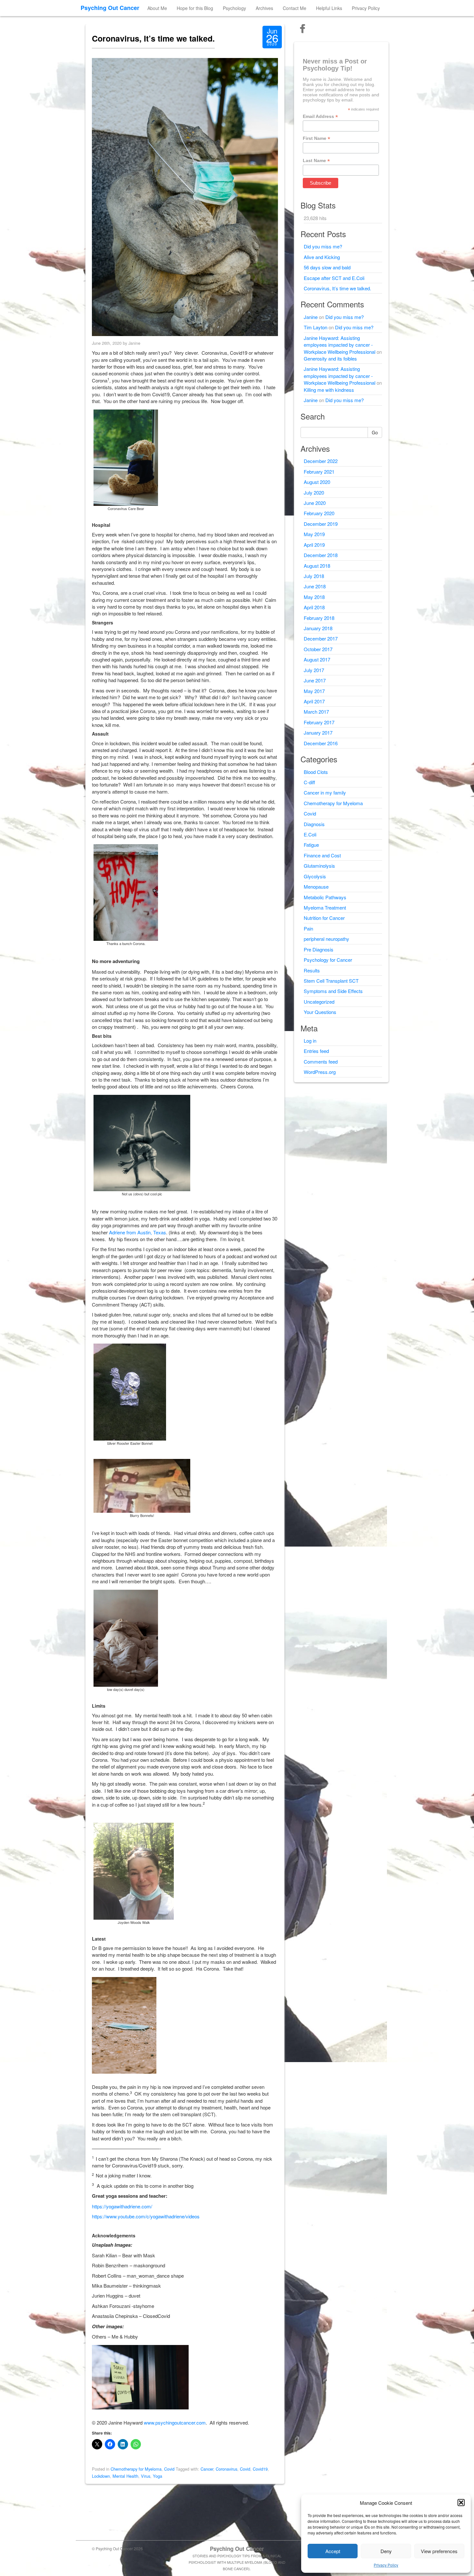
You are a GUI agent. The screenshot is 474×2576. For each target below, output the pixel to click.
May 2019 (314, 534)
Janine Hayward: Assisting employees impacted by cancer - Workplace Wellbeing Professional (340, 345)
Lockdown (101, 2476)
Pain (308, 928)
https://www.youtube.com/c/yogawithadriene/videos (146, 2216)
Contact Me (295, 8)
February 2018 (319, 618)
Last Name (316, 161)
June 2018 (315, 586)
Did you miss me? (323, 246)
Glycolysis (315, 876)
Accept (333, 2551)
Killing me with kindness (329, 390)
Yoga (158, 2476)
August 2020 (317, 482)
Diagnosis (314, 824)
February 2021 (319, 472)
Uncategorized (319, 1002)
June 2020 (315, 503)
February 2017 (319, 722)
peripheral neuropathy (326, 939)
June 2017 (315, 680)
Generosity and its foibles (330, 358)
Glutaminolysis (319, 866)
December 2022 (321, 461)
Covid (169, 2469)
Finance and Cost (322, 855)
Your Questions (320, 1012)
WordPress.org (320, 1072)
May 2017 (314, 691)
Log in (310, 1041)
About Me (157, 8)
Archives (264, 8)
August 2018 (317, 566)
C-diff (309, 782)
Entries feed (316, 1051)
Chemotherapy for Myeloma (136, 2469)
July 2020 (314, 492)
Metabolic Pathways (325, 897)
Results (312, 970)
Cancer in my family (325, 792)
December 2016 (321, 743)
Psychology (234, 8)
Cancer (207, 2469)
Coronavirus (227, 2469)
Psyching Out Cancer (110, 8)
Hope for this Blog (195, 8)
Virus (146, 2476)
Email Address (320, 116)
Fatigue (311, 845)
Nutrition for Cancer (324, 918)
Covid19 (260, 2469)
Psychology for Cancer (328, 960)
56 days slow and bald (327, 267)
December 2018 (321, 555)
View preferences (439, 2551)
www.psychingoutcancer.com (175, 2422)
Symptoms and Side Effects (333, 991)
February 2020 (319, 513)
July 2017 (314, 670)
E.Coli (310, 834)
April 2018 (314, 607)
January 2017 (318, 733)
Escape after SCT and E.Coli (334, 278)
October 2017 (318, 649)
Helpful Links (329, 8)
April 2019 (314, 545)
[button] (461, 2503)
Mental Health (125, 2476)
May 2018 (314, 597)
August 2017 (317, 659)
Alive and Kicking (322, 257)
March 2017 (316, 712)
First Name (316, 138)
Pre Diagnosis (319, 949)
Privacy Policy (386, 2565)
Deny (386, 2551)
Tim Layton (316, 327)
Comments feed (321, 1061)
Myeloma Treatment (325, 907)
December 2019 (321, 524)
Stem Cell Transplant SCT (331, 981)
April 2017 (314, 701)
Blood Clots (316, 772)
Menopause (316, 887)
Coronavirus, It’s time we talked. (153, 38)
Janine (311, 317)
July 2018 (314, 576)
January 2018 (318, 628)
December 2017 (321, 638)
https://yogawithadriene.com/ (122, 2206)
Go (375, 432)
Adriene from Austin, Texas (138, 1232)
